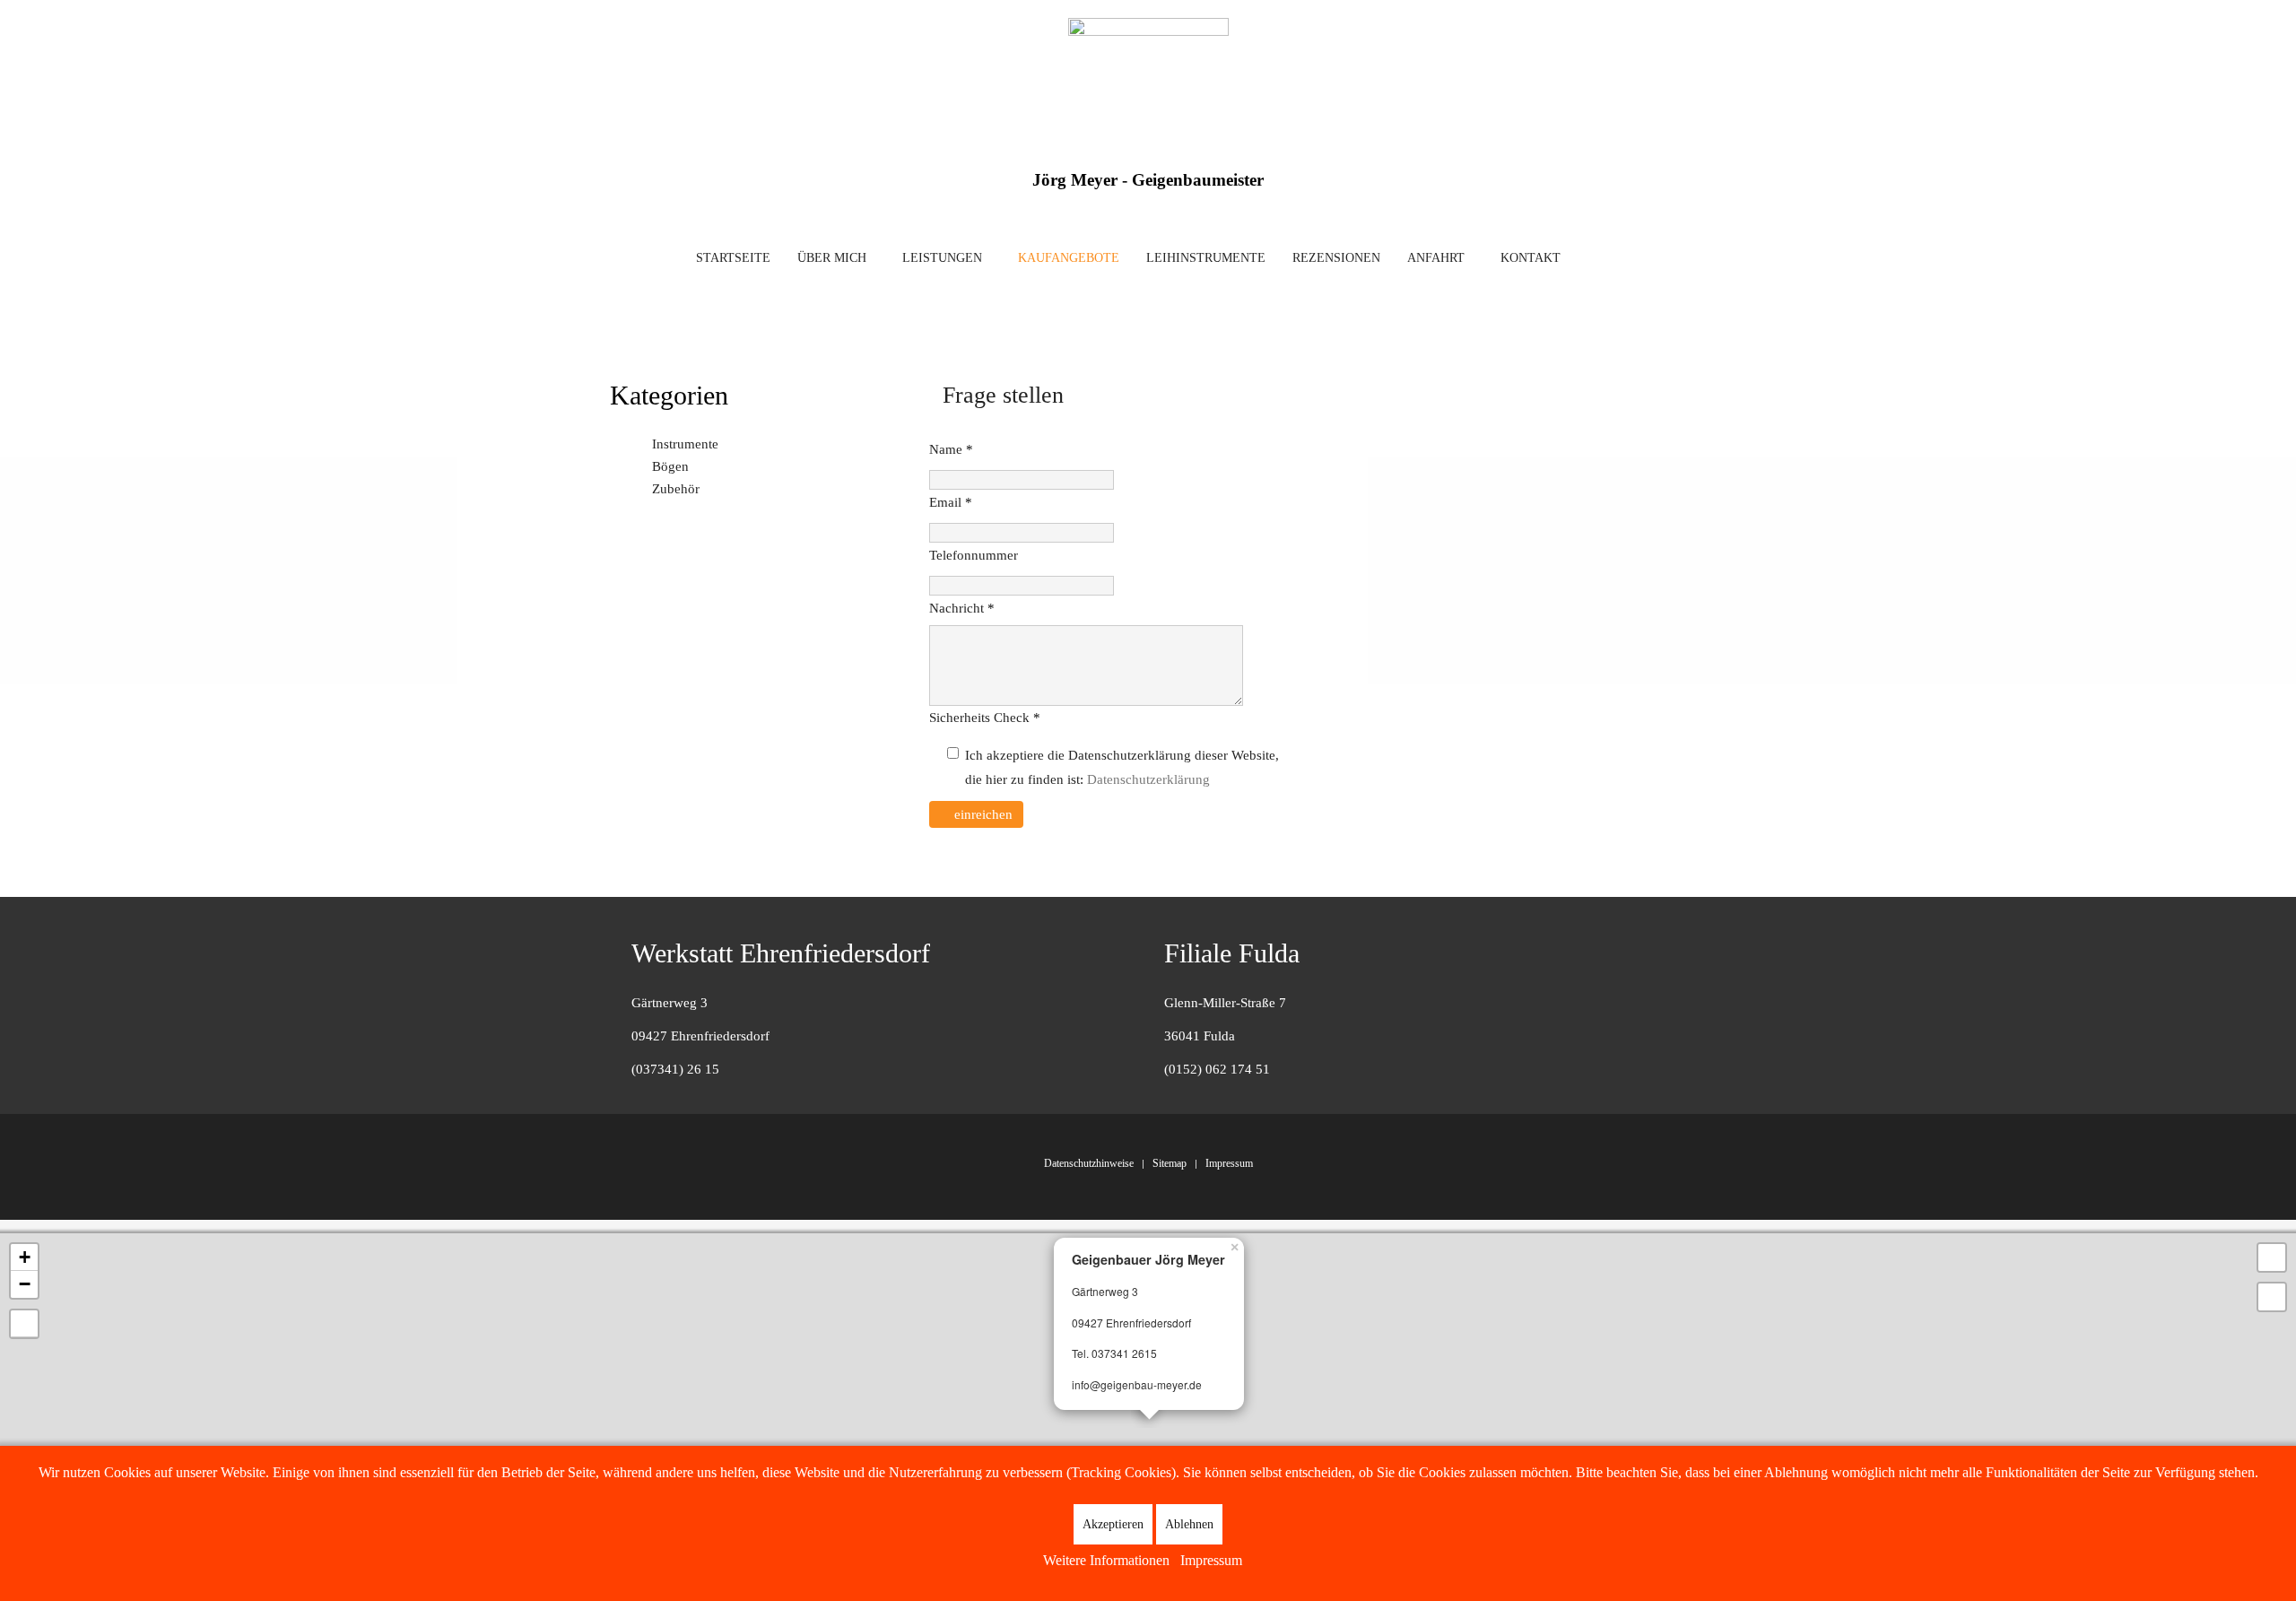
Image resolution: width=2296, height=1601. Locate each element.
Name (951, 449)
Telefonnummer (974, 555)
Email (951, 502)
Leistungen (942, 258)
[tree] (761, 467)
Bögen (670, 466)
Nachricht (962, 608)
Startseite (733, 258)
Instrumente (685, 444)
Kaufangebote (1069, 258)
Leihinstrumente (1206, 258)
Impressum (1229, 1163)
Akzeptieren (1113, 1524)
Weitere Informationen (1106, 1560)
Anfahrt (1436, 258)
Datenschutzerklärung (1148, 779)
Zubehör (676, 489)
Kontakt (1531, 258)
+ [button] (25, 1257)
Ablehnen (1189, 1524)
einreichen (982, 814)
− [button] (25, 1284)
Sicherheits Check (985, 718)
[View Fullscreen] (2272, 1257)
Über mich (832, 258)
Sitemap (1170, 1163)
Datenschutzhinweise (1089, 1163)
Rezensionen (1336, 258)
